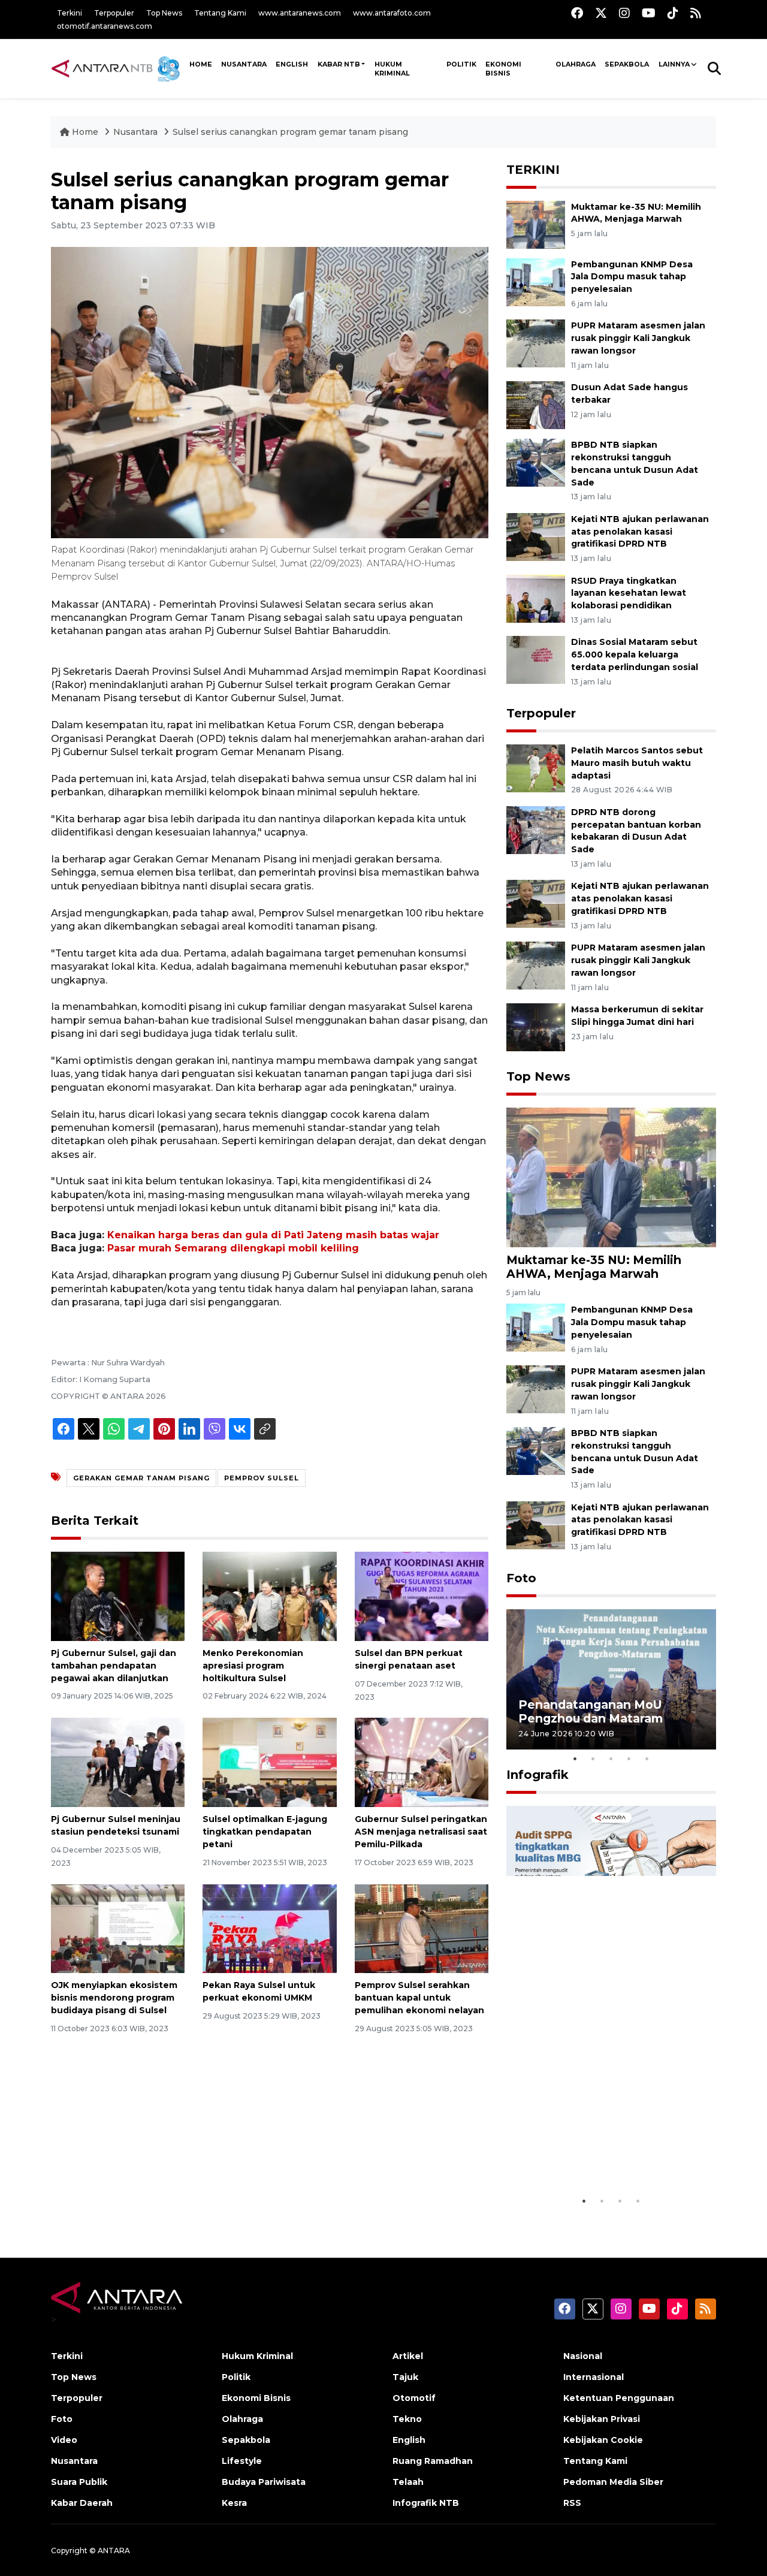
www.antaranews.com (300, 13)
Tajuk (405, 2377)
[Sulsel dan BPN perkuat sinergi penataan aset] (422, 1596)
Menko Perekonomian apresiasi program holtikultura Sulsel (253, 1666)
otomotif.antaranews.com (105, 26)
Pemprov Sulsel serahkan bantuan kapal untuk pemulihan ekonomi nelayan (419, 1998)
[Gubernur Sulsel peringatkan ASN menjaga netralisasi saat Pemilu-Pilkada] (422, 1762)
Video (64, 2440)
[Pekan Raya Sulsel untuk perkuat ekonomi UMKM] (269, 1928)
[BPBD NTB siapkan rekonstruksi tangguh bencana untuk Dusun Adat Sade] (536, 462)
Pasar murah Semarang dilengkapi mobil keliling (233, 1248)
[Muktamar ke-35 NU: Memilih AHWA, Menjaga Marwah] (536, 224)
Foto (521, 1578)
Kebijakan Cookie (603, 2440)
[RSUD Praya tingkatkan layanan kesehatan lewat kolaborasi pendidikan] (536, 598)
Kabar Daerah (82, 2503)
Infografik (537, 1775)
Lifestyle (242, 2461)
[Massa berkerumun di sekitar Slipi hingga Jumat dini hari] (536, 1026)
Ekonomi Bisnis (503, 69)
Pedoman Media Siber (613, 2482)
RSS (572, 2503)
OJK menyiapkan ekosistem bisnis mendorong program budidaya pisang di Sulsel (114, 1998)
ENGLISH (292, 64)
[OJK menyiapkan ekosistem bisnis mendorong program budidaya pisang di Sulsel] (118, 1928)
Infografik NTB (426, 2503)
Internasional (594, 2377)
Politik (461, 64)
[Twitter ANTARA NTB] (601, 13)
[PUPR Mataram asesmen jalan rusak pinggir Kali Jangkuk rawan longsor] (536, 343)
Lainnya (674, 64)
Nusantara (135, 132)
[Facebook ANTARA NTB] (577, 13)
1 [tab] (575, 1758)
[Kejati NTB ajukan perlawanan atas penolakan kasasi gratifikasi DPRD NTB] (536, 536)
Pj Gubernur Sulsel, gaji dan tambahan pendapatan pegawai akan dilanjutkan (114, 1666)
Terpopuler (114, 13)
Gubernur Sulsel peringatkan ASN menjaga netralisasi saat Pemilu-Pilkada (421, 1832)
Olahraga (576, 64)
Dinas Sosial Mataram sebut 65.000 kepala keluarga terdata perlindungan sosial (635, 654)
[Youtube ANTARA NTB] (649, 13)
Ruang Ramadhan (433, 2461)
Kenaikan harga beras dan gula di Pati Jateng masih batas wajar (273, 1235)
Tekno (407, 2419)
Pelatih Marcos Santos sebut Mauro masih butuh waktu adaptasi (637, 763)
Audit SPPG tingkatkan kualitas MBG (588, 2159)
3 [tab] (611, 1758)
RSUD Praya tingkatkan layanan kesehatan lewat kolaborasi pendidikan (629, 593)
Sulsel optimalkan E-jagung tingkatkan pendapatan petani (265, 1832)
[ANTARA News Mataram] (118, 68)
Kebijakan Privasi (602, 2419)
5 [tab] (647, 1758)
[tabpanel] (611, 1679)
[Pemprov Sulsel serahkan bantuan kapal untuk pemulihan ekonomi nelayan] (422, 1928)
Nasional (583, 2356)
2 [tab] (593, 1758)
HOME (201, 64)
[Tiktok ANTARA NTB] (673, 13)
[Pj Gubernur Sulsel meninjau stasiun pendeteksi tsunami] (118, 1762)
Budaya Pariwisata (264, 2482)
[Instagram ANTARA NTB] (624, 13)
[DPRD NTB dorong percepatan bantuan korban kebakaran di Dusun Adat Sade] (536, 829)
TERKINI (533, 170)
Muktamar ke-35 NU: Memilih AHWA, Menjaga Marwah (594, 1267)
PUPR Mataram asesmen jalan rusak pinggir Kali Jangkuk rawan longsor (638, 338)
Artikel (408, 2356)
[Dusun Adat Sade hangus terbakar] (536, 404)
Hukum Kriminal (392, 69)
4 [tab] (629, 1758)
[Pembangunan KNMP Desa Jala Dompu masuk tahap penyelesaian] (536, 281)
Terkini (70, 13)
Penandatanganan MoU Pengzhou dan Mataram (591, 1711)
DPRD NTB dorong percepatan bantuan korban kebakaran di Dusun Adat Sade (636, 831)
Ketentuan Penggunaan (619, 2398)
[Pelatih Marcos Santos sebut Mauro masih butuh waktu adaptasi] (536, 767)
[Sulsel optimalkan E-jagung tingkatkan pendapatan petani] (269, 1762)
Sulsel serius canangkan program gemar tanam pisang (290, 132)
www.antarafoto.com (392, 13)
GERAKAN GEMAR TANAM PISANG (141, 1478)
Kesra (234, 2503)
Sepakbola (627, 64)
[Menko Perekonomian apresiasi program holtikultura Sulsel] (269, 1596)
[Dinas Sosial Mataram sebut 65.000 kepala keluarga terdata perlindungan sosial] (536, 660)
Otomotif (414, 2398)
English (409, 2440)
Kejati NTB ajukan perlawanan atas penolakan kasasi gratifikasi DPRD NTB (640, 532)
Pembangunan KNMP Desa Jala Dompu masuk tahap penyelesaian (632, 277)
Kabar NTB (339, 64)
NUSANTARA (244, 64)
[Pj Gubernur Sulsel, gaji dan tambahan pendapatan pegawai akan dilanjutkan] (118, 1596)
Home (85, 132)
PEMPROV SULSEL (262, 1478)
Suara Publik (79, 2482)
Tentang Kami (220, 13)
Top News (164, 13)
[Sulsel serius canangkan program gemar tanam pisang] (611, 1177)
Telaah (408, 2482)
